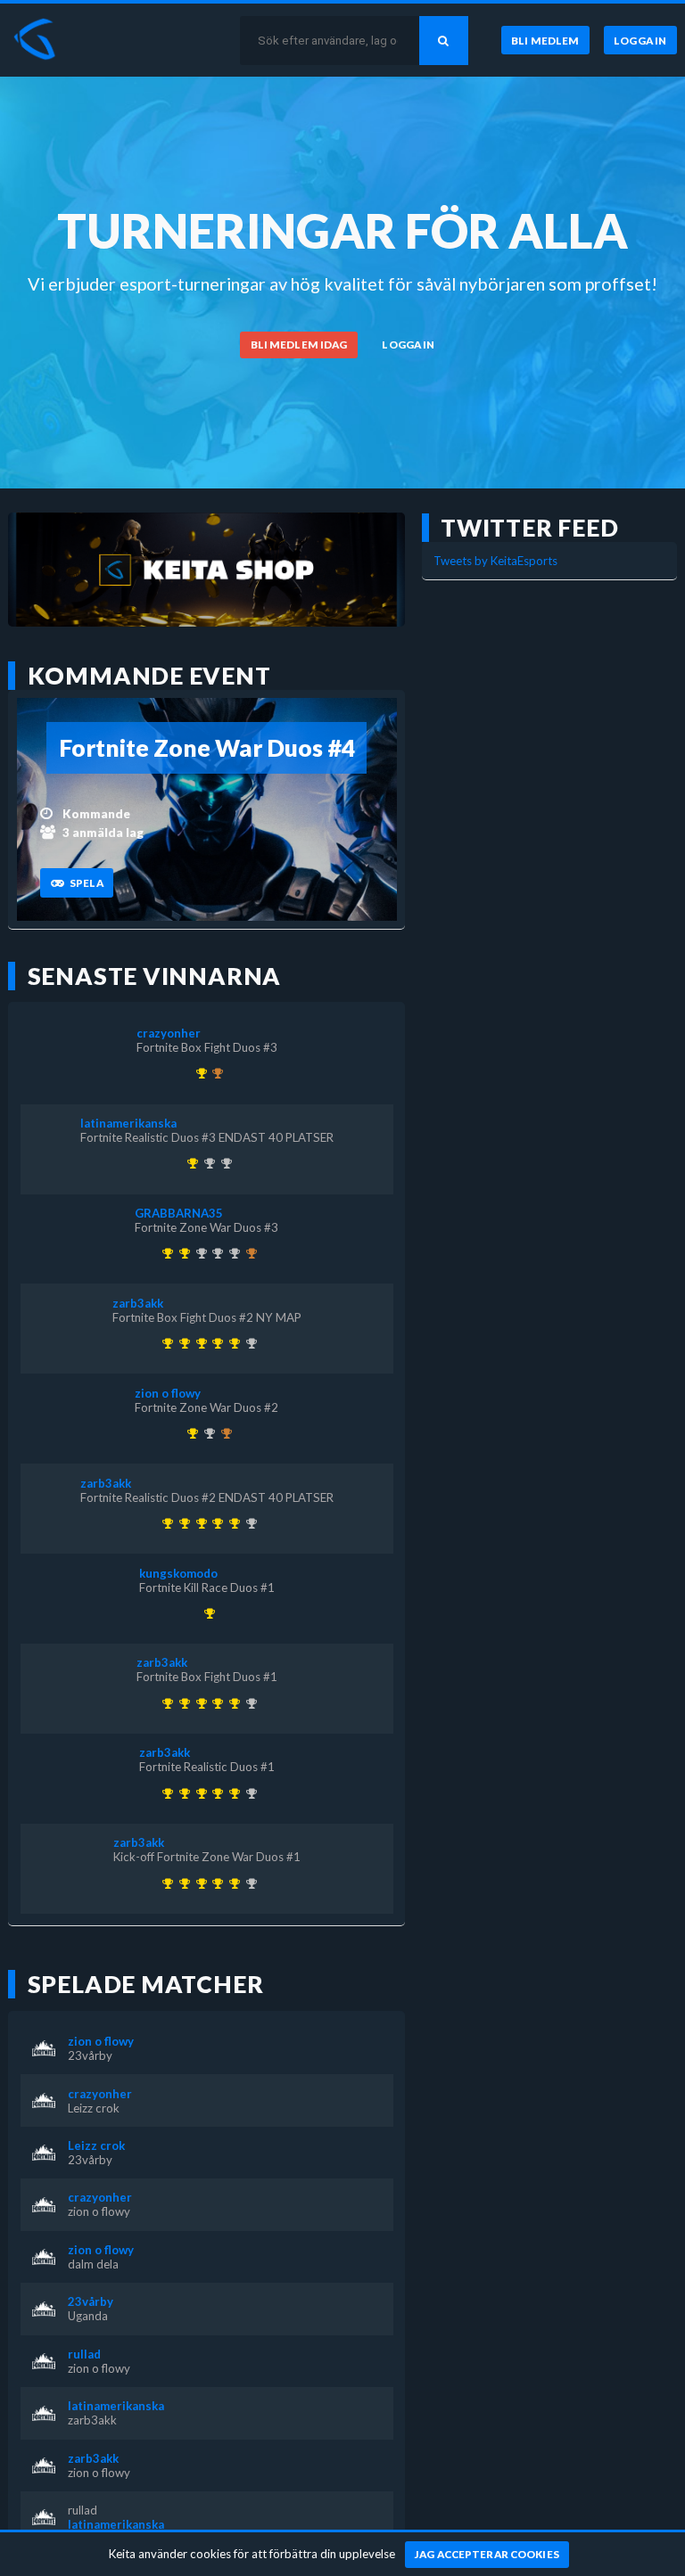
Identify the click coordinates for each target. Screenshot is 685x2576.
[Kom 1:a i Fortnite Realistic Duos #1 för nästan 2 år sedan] (182, 1343)
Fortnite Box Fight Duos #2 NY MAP (207, 1317)
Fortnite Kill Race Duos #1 (207, 1587)
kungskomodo (178, 1573)
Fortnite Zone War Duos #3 (206, 1227)
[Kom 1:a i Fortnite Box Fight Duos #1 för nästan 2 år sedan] (198, 1343)
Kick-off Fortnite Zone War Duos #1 (207, 1857)
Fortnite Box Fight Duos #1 (207, 1677)
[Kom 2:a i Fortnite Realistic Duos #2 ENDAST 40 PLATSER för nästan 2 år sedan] (223, 1163)
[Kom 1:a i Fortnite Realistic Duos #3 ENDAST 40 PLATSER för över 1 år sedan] (190, 1163)
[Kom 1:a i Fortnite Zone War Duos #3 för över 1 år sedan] (182, 1253)
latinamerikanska (128, 1123)
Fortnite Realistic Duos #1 (207, 1767)
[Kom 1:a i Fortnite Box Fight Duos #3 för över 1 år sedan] (198, 1073)
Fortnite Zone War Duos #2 (206, 1407)
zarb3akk (138, 1303)
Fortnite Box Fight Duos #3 (207, 1047)
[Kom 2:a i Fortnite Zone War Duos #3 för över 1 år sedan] (206, 1433)
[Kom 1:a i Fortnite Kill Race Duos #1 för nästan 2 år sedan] (206, 1613)
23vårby (90, 2055)
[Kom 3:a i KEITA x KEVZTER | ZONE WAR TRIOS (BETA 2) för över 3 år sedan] (248, 1253)
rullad (84, 2354)
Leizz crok (94, 2108)
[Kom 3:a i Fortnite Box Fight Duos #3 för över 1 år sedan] (223, 1433)
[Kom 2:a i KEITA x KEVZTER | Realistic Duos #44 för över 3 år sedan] (198, 1253)
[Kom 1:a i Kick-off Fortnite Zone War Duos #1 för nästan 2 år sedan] (165, 1343)
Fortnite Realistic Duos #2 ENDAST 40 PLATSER (207, 1497)
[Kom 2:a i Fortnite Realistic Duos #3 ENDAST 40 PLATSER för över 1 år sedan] (248, 1343)
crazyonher (169, 1033)
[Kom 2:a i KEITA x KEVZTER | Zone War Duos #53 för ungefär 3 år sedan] (215, 1253)
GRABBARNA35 (179, 1213)
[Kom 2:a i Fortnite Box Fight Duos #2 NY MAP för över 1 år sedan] (231, 1253)
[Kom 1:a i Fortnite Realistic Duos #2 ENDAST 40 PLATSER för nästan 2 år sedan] (215, 1343)
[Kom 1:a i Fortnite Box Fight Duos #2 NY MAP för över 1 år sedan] (231, 1343)
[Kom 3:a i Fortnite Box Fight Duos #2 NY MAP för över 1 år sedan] (215, 1073)
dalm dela (93, 2264)
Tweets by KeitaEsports (495, 561)
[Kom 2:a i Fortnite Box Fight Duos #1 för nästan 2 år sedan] (206, 1163)
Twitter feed (530, 528)
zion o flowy (168, 1393)
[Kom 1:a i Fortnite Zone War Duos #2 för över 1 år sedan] (190, 1433)
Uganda (88, 2316)
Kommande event (149, 676)
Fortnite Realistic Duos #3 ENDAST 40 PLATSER (207, 1137)
